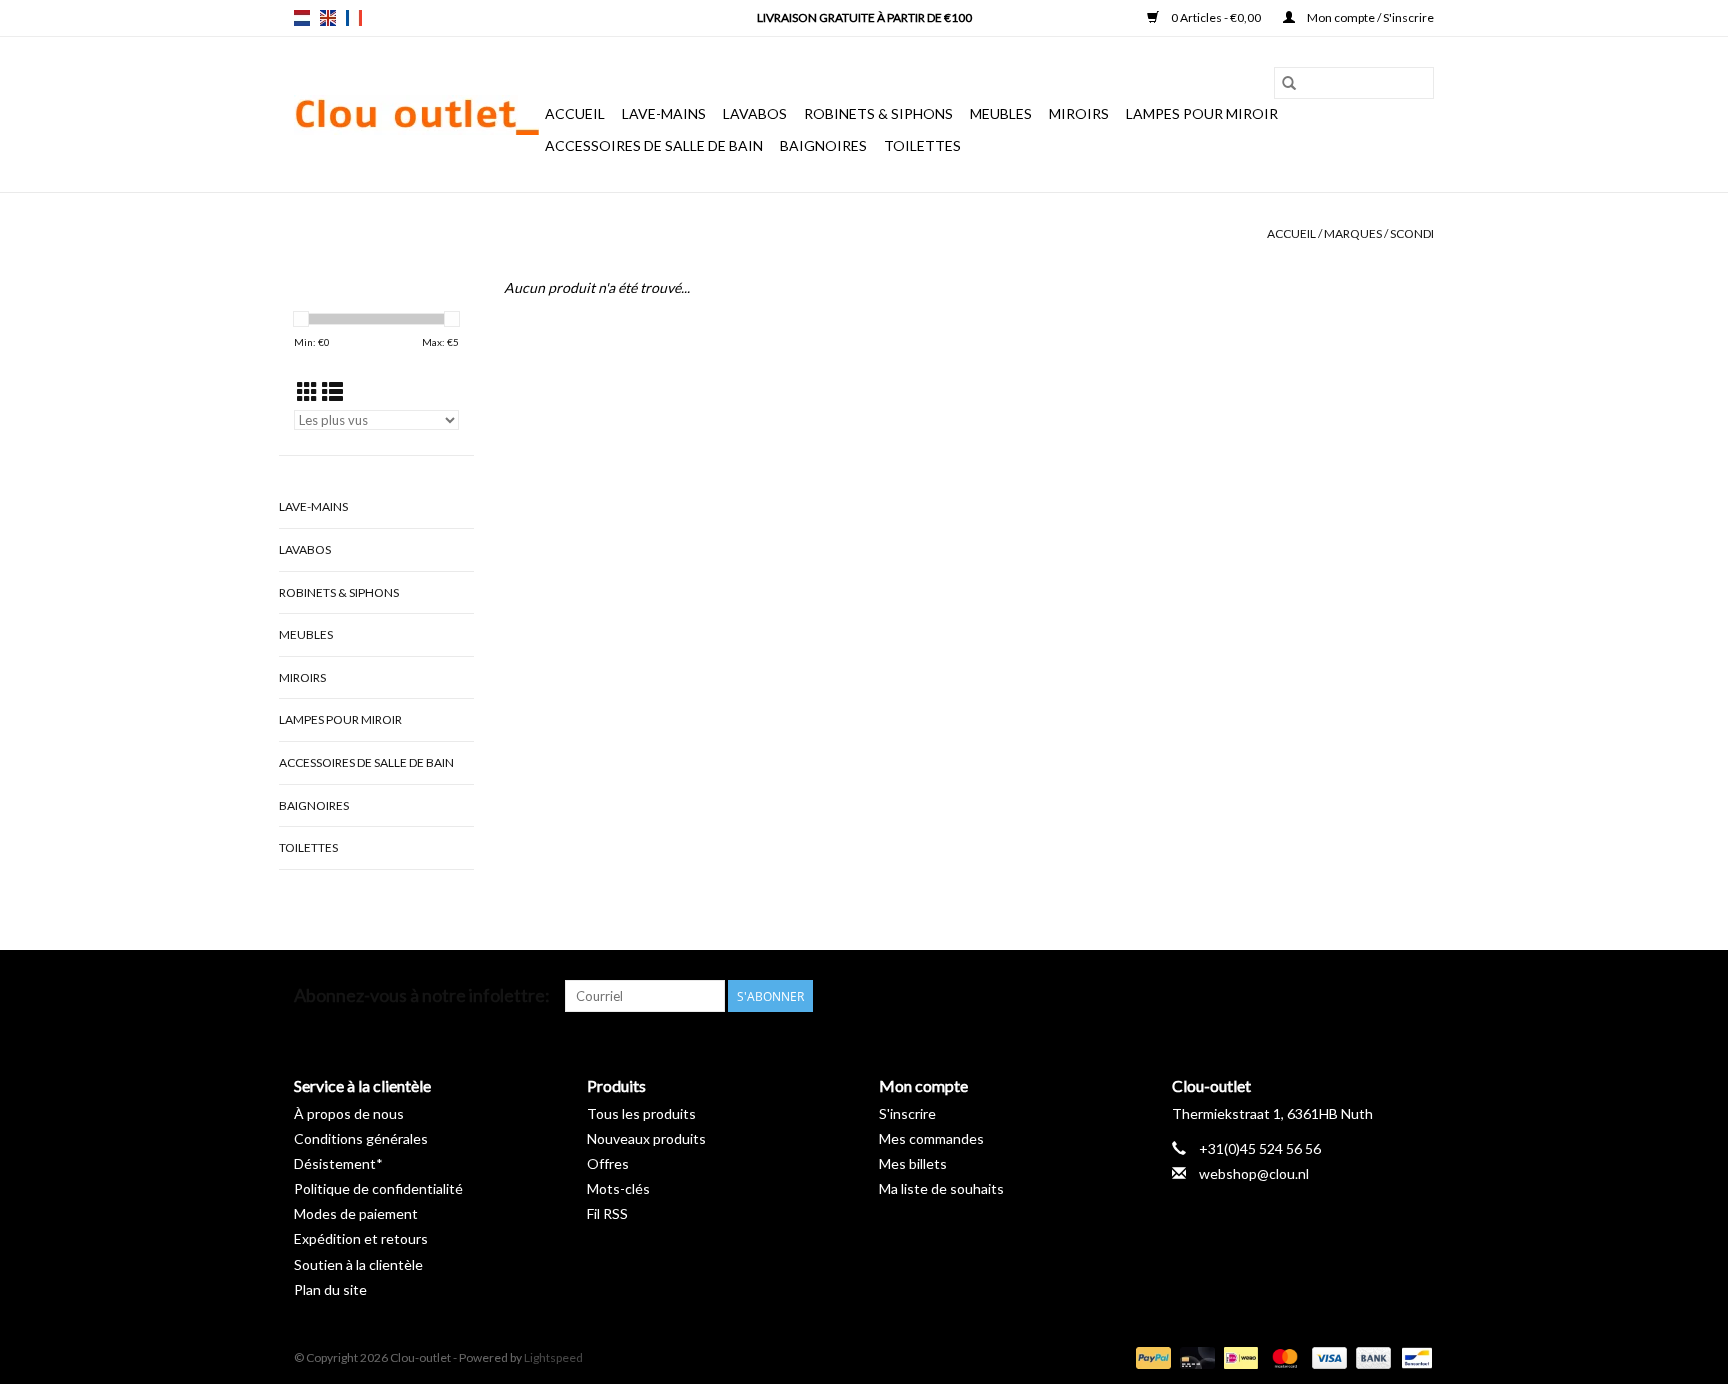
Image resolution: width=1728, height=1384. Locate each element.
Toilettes (922, 145)
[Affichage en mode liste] (332, 391)
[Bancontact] (1413, 1356)
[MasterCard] (1282, 1356)
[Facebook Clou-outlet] (1313, 996)
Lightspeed (553, 1357)
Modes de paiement (356, 1213)
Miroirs (1079, 113)
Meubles (1001, 113)
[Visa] (1327, 1356)
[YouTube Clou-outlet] (1383, 996)
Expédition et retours (361, 1238)
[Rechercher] (1289, 83)
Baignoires (823, 145)
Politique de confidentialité (378, 1188)
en (328, 18)
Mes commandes (931, 1138)
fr (354, 18)
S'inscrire (907, 1113)
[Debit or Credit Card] (1195, 1356)
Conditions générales (361, 1138)
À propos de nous (349, 1113)
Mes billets (913, 1163)
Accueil (575, 113)
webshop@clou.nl (1254, 1173)
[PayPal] (1151, 1356)
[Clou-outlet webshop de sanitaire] (416, 115)
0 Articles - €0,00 (1216, 17)
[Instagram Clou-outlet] (1418, 996)
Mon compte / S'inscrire (1369, 17)
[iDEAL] (1238, 1356)
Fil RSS (607, 1213)
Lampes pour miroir (1202, 113)
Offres (608, 1163)
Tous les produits (641, 1113)
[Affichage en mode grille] (307, 391)
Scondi (1412, 233)
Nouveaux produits (646, 1138)
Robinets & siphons (878, 113)
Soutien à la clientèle (358, 1264)
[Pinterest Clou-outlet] (1348, 996)
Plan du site (330, 1289)
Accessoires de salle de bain (654, 145)
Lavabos (755, 113)
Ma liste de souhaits (941, 1188)
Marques (1353, 233)
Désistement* (338, 1163)
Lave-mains (664, 113)
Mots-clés (618, 1188)
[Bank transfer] (1371, 1356)
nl (302, 18)
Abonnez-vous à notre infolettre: (422, 995)
